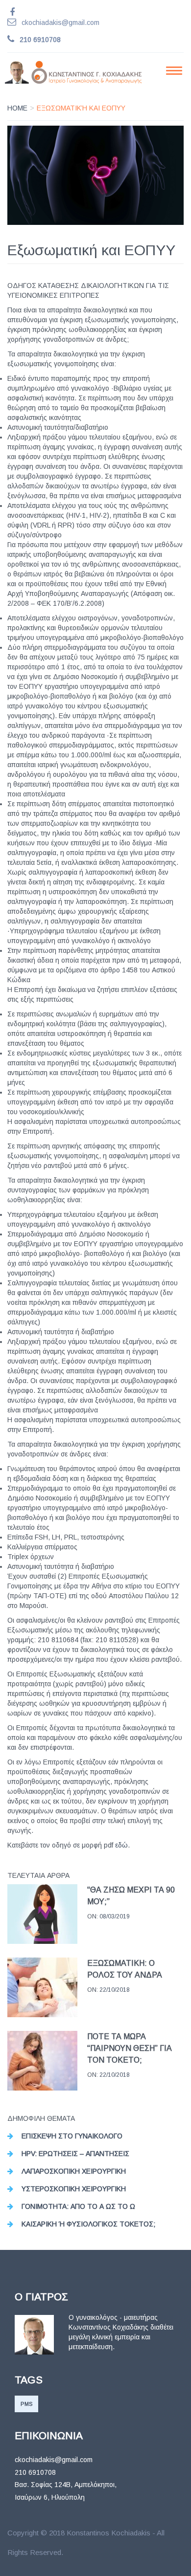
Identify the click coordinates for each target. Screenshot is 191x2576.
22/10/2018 (115, 1990)
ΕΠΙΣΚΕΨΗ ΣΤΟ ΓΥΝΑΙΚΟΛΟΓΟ (72, 2136)
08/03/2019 (115, 1916)
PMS (26, 2404)
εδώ (121, 1845)
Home (17, 108)
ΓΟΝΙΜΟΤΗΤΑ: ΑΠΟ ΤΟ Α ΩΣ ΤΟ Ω (78, 2206)
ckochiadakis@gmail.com (60, 22)
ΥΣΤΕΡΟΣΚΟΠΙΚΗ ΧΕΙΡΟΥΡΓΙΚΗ (74, 2189)
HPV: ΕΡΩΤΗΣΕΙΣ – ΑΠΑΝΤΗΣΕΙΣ (75, 2154)
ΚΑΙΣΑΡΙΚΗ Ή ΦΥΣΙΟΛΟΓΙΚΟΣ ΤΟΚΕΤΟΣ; (88, 2224)
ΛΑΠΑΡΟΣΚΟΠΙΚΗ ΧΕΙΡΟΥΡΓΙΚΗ (74, 2171)
